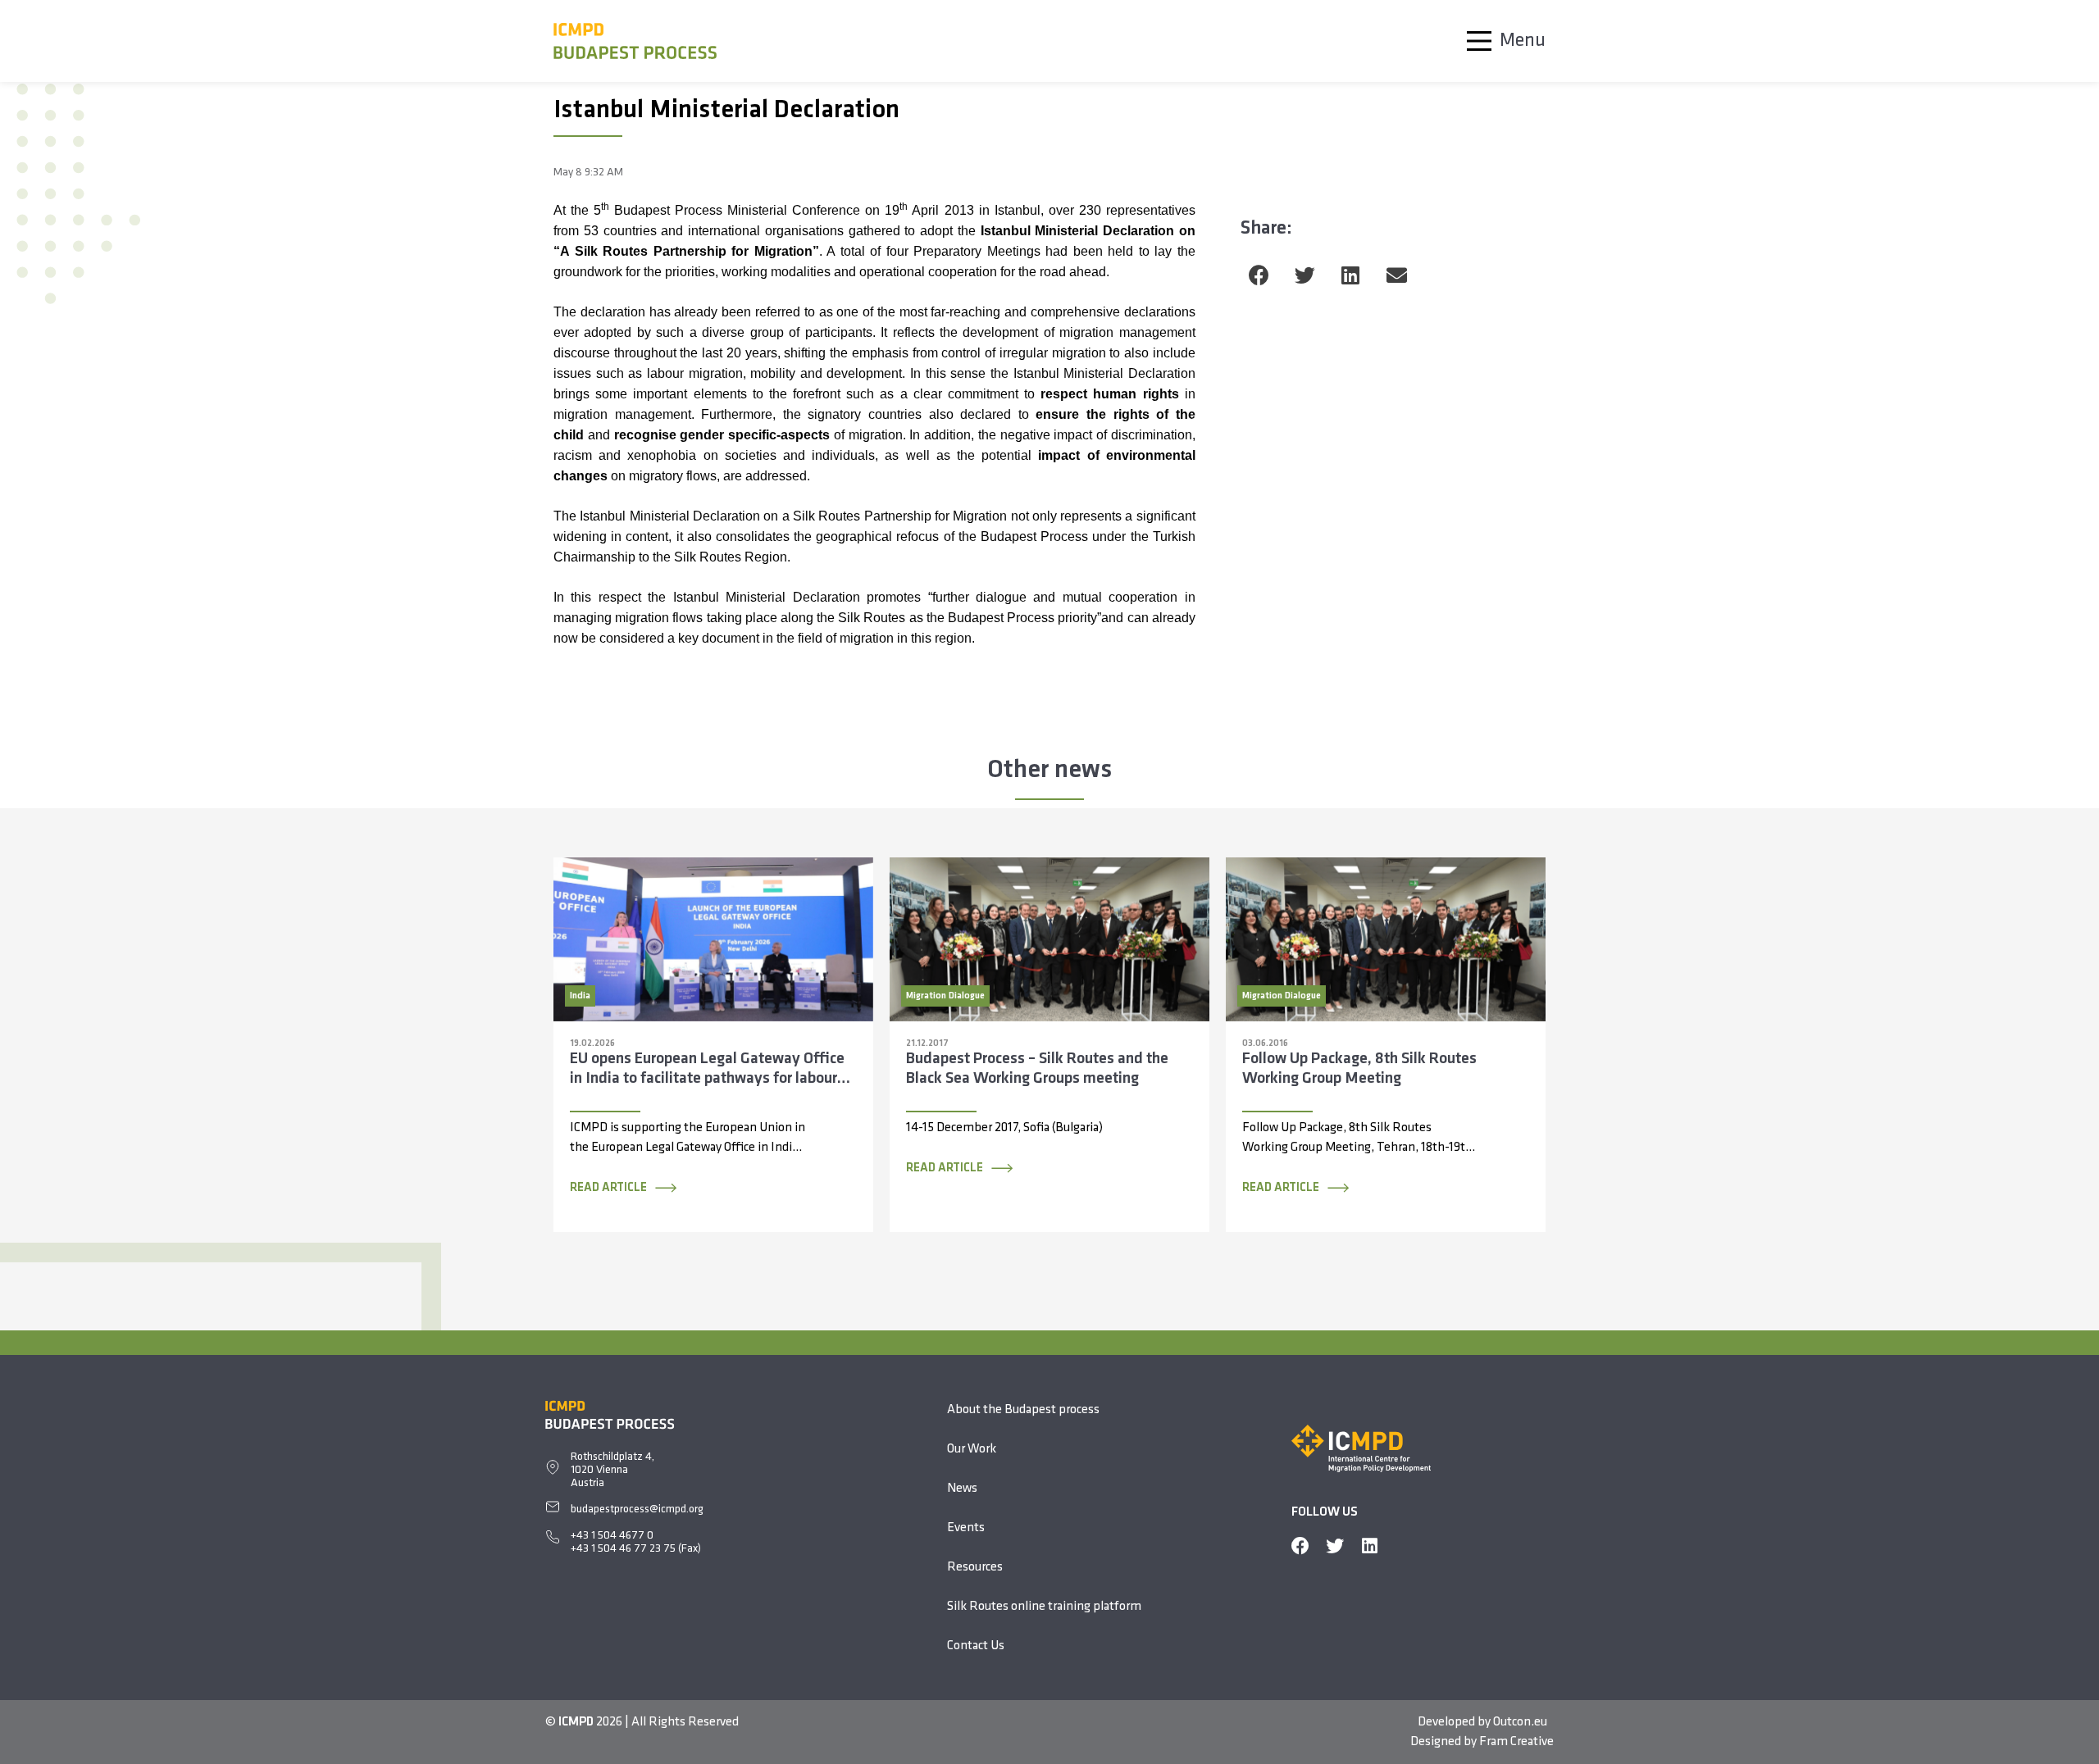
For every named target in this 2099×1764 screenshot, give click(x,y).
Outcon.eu (1520, 1722)
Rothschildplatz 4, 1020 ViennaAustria (612, 1470)
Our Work (972, 1449)
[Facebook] (1300, 1546)
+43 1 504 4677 (609, 1536)
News (962, 1489)
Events (966, 1528)
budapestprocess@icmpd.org (637, 1509)
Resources (975, 1567)
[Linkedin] (1369, 1546)
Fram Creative (1516, 1742)
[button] (1259, 275)
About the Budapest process (1023, 1410)
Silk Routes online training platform (1044, 1607)
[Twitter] (1335, 1546)
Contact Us (976, 1646)
